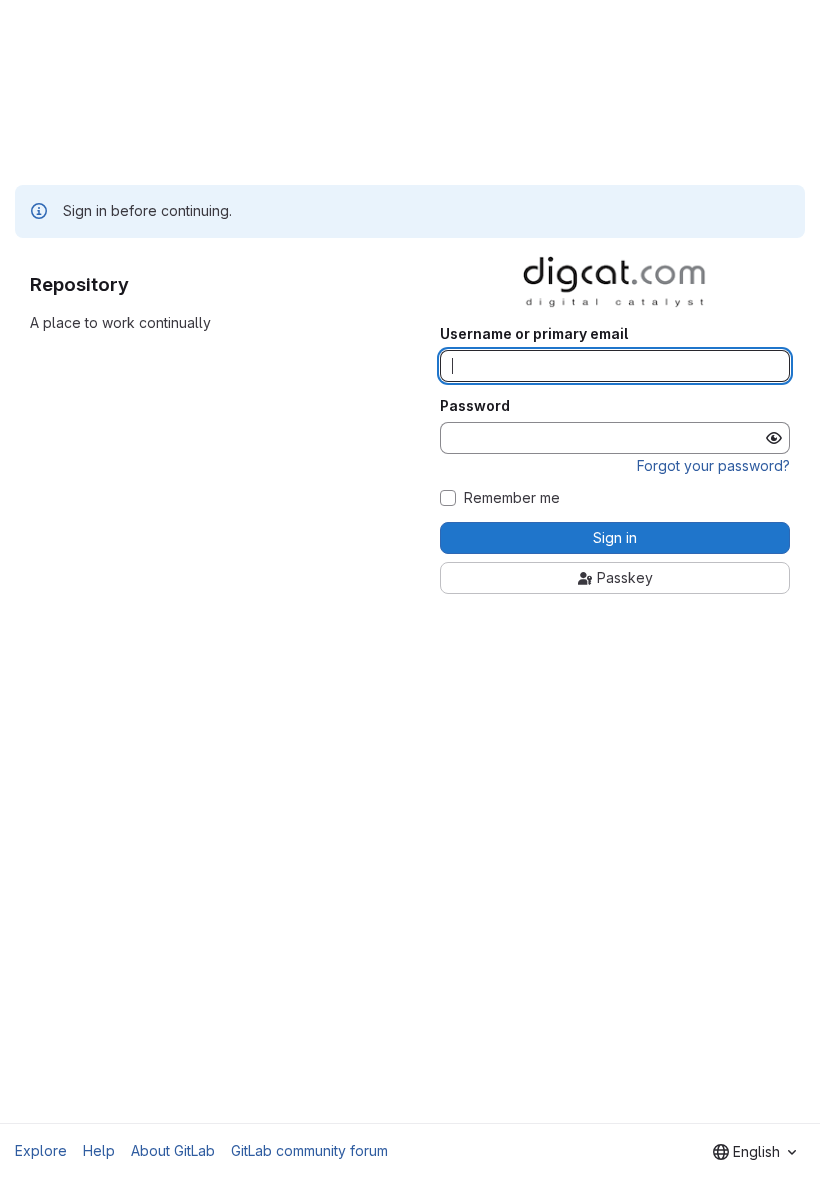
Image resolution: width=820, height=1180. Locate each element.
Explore (41, 1150)
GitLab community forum (309, 1150)
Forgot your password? (713, 465)
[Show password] (774, 438)
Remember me (512, 498)
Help (99, 1150)
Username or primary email (534, 334)
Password (475, 406)
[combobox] (754, 1152)
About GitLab (173, 1150)
